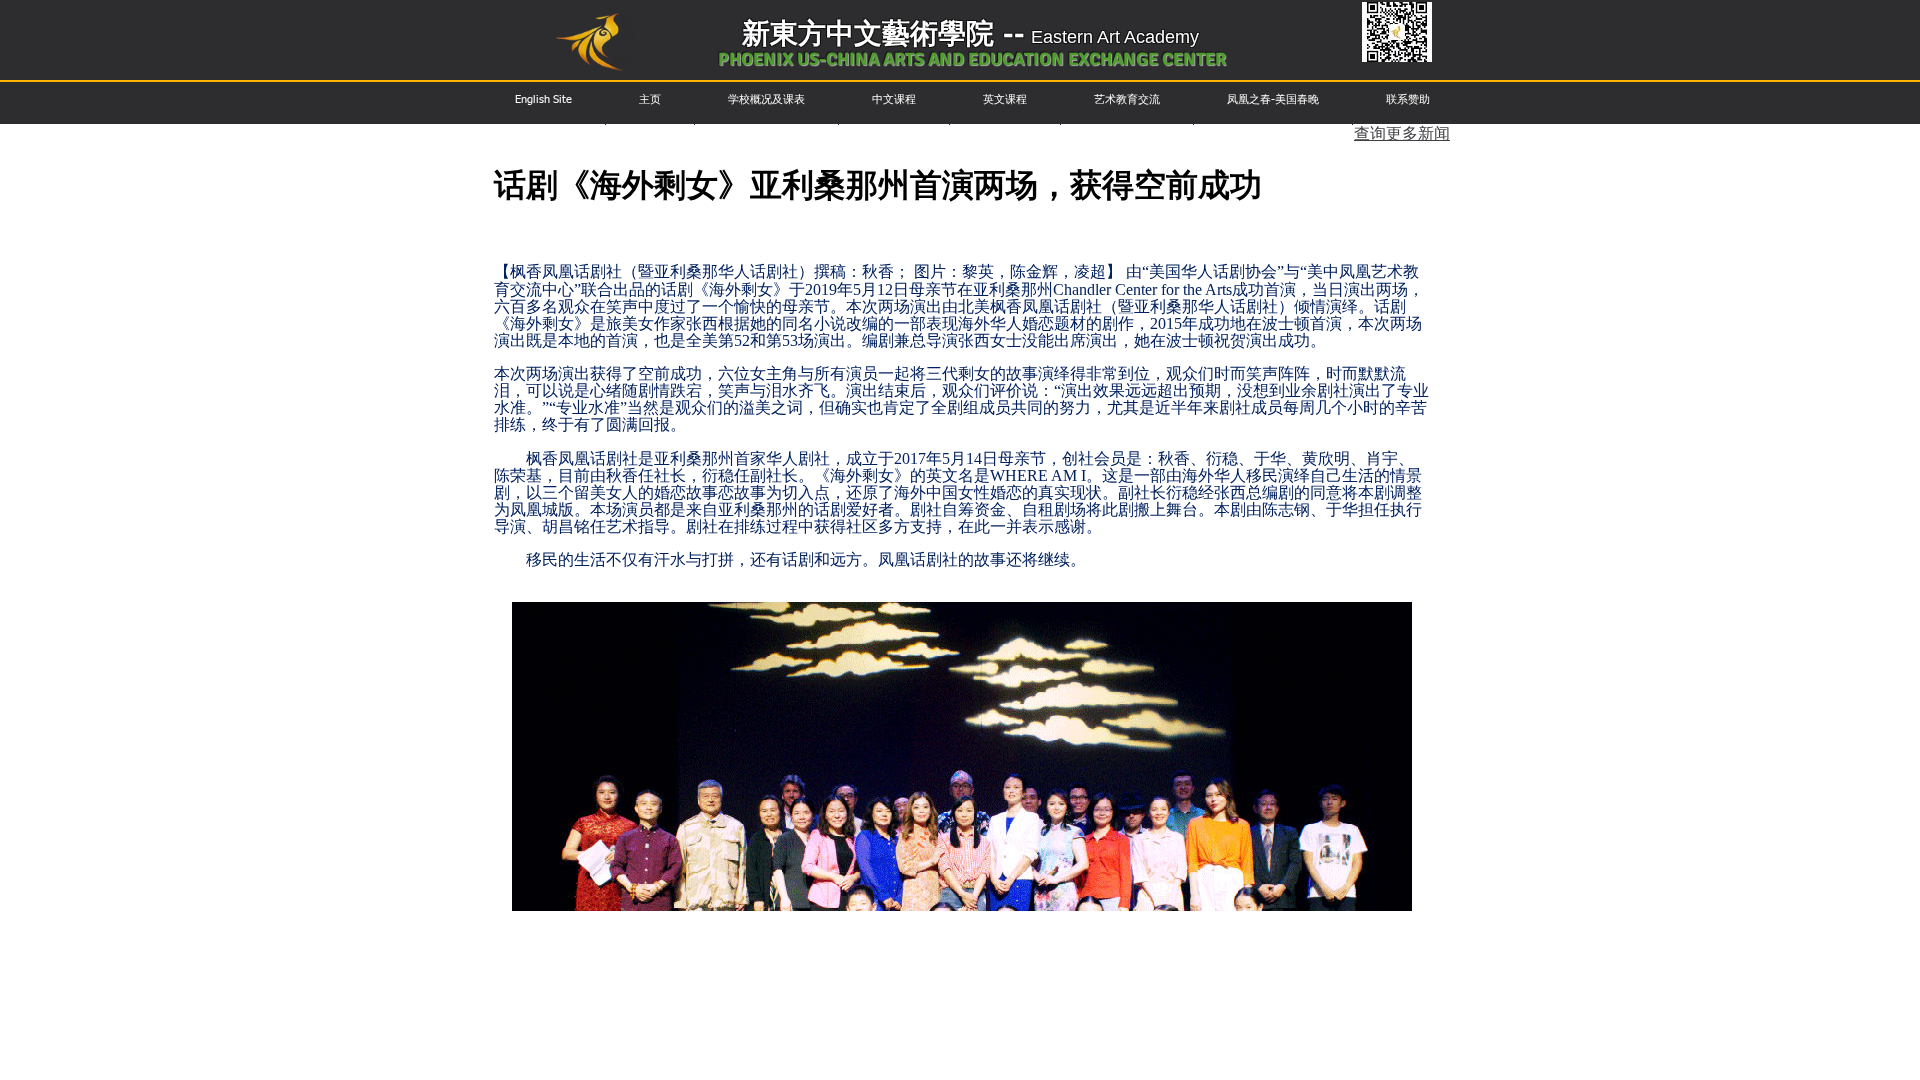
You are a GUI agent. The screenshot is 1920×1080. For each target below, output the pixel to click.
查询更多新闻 (1402, 135)
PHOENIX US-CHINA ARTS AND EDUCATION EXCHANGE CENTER (972, 59)
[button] (543, 99)
